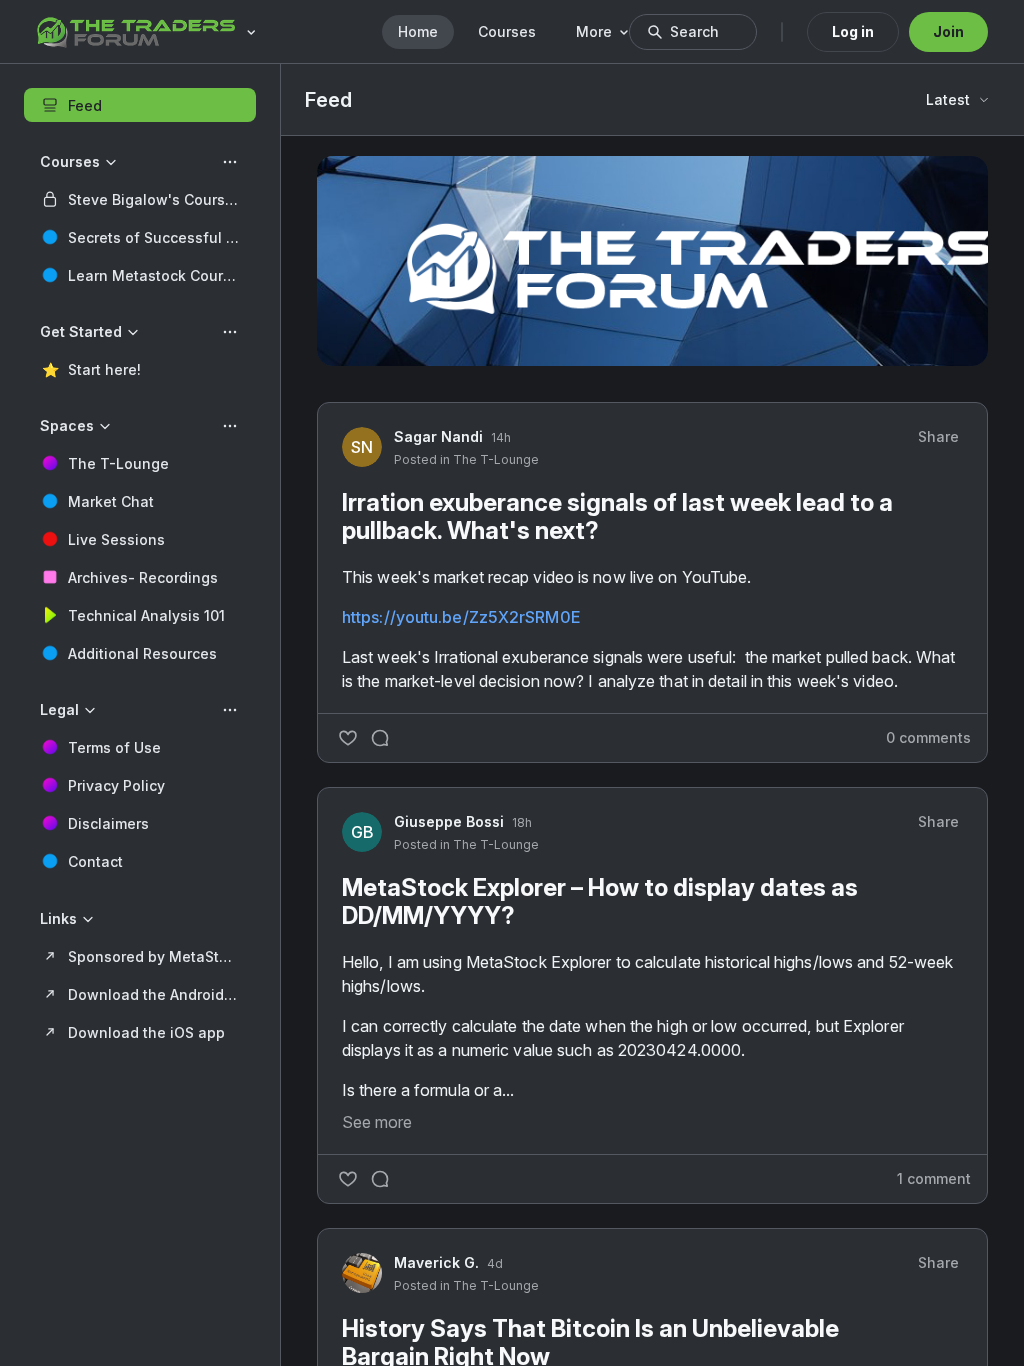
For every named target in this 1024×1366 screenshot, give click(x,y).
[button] (140, 199)
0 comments (928, 737)
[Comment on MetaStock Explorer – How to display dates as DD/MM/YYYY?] (380, 1179)
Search (694, 31)
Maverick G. (436, 1262)
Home (418, 31)
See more (377, 1122)
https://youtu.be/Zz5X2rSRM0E (461, 617)
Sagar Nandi (438, 436)
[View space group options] (230, 162)
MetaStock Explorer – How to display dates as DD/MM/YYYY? (600, 901)
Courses (507, 31)
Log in (853, 31)
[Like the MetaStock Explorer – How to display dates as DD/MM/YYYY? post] (348, 1179)
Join (948, 31)
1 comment (934, 1178)
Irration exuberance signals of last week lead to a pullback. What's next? (617, 516)
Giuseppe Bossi (449, 821)
